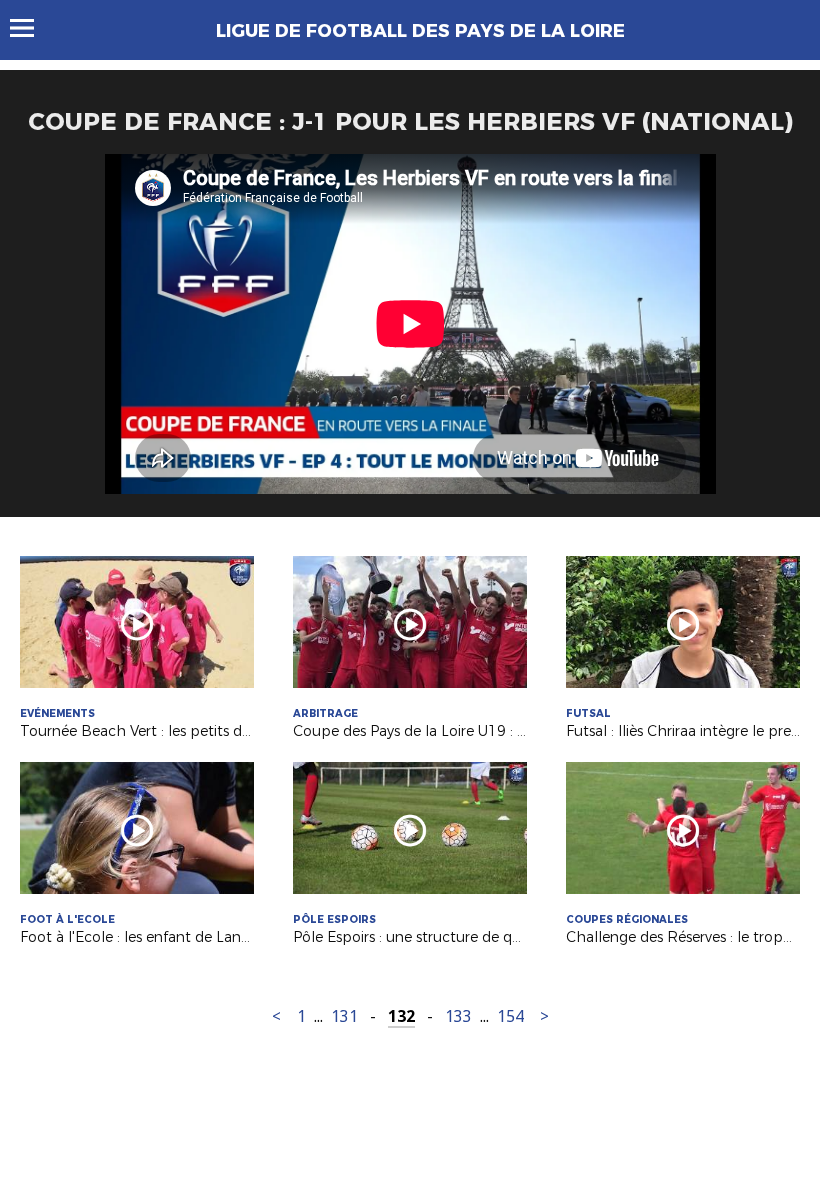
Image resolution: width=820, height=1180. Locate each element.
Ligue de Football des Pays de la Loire (420, 31)
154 (510, 1016)
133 (458, 1016)
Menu (31, 28)
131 (344, 1016)
